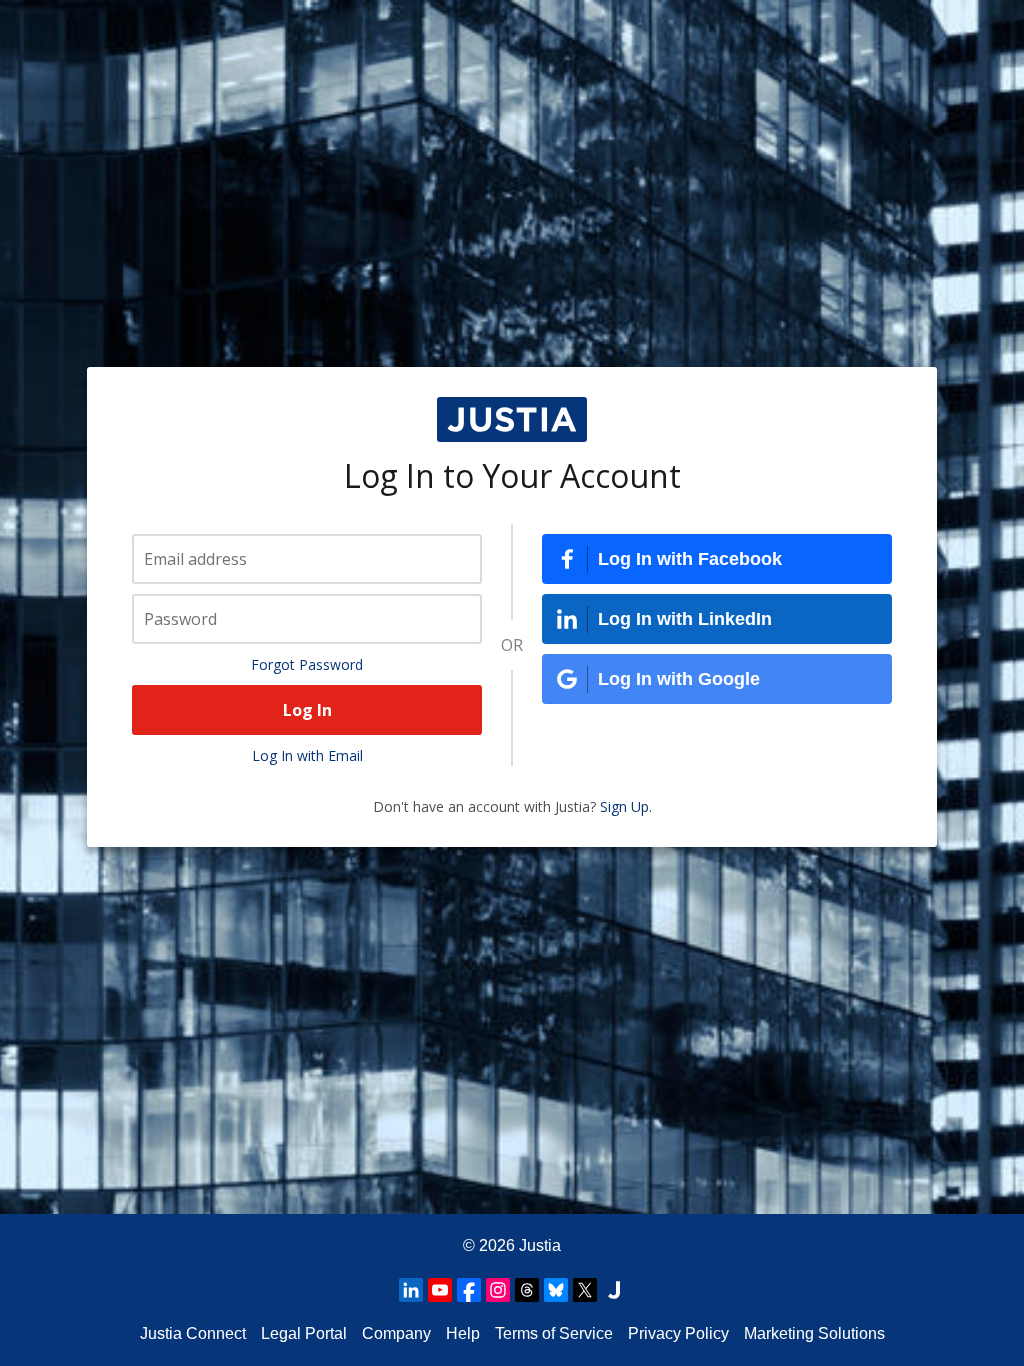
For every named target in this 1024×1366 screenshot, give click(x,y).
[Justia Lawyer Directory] (614, 1290)
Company (396, 1333)
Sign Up (624, 806)
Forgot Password (307, 664)
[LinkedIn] (411, 1290)
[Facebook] (469, 1290)
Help (463, 1333)
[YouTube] (440, 1290)
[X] (585, 1290)
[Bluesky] (556, 1290)
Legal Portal (304, 1333)
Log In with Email (307, 755)
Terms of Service (554, 1333)
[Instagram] (498, 1290)
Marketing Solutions (814, 1333)
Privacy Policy (678, 1333)
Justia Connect (193, 1333)
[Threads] (527, 1290)
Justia (540, 1245)
